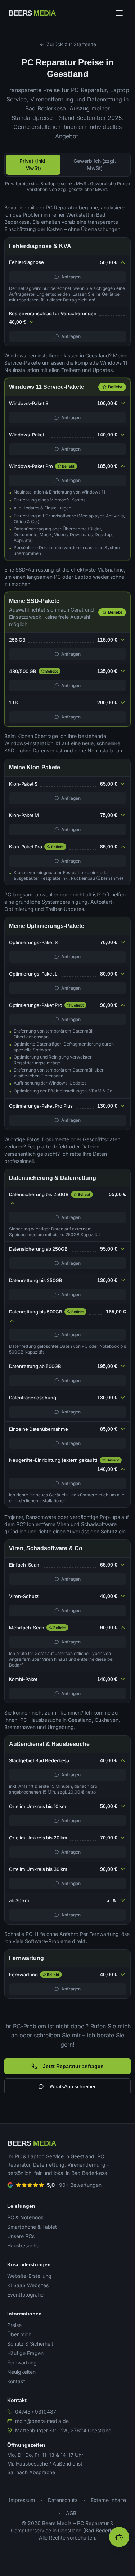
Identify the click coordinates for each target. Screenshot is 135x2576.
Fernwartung (22, 2362)
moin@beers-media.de (42, 2421)
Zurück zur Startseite (71, 44)
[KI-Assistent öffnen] (119, 2537)
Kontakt (16, 2381)
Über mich (19, 2334)
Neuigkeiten (21, 2372)
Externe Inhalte (108, 2500)
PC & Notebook (25, 2217)
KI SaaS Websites (28, 2285)
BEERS (32, 13)
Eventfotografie (25, 2295)
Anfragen (71, 277)
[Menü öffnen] (119, 13)
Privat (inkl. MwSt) (33, 164)
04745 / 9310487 (36, 2412)
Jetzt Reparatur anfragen (73, 2066)
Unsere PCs (21, 2236)
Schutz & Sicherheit (30, 2344)
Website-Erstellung (29, 2276)
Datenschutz (63, 2500)
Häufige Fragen (25, 2353)
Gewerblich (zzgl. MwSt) (95, 164)
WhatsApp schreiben (73, 2086)
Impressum (22, 2500)
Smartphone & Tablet (32, 2227)
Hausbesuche (23, 2245)
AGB (71, 2513)
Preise (14, 2325)
